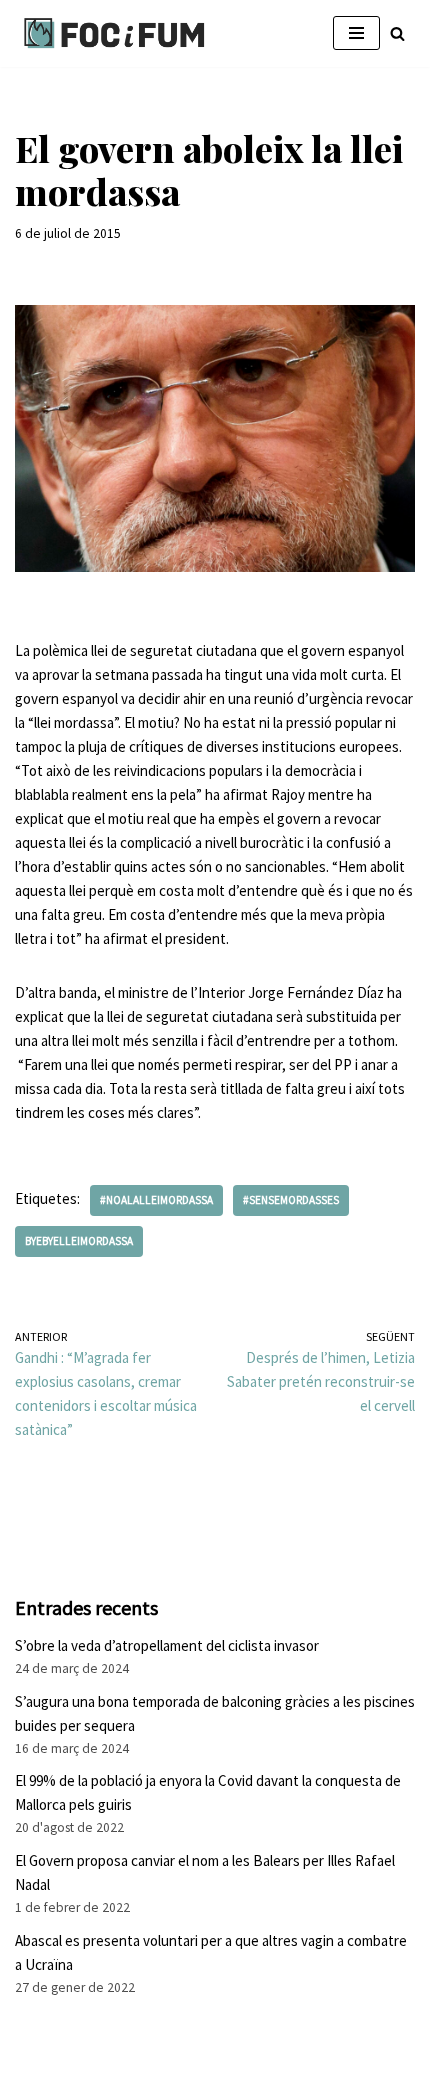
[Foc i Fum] (115, 33)
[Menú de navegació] (356, 33)
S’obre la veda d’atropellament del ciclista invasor (167, 1645)
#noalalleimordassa (156, 1200)
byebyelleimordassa (79, 1241)
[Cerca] (397, 33)
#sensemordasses (291, 1200)
